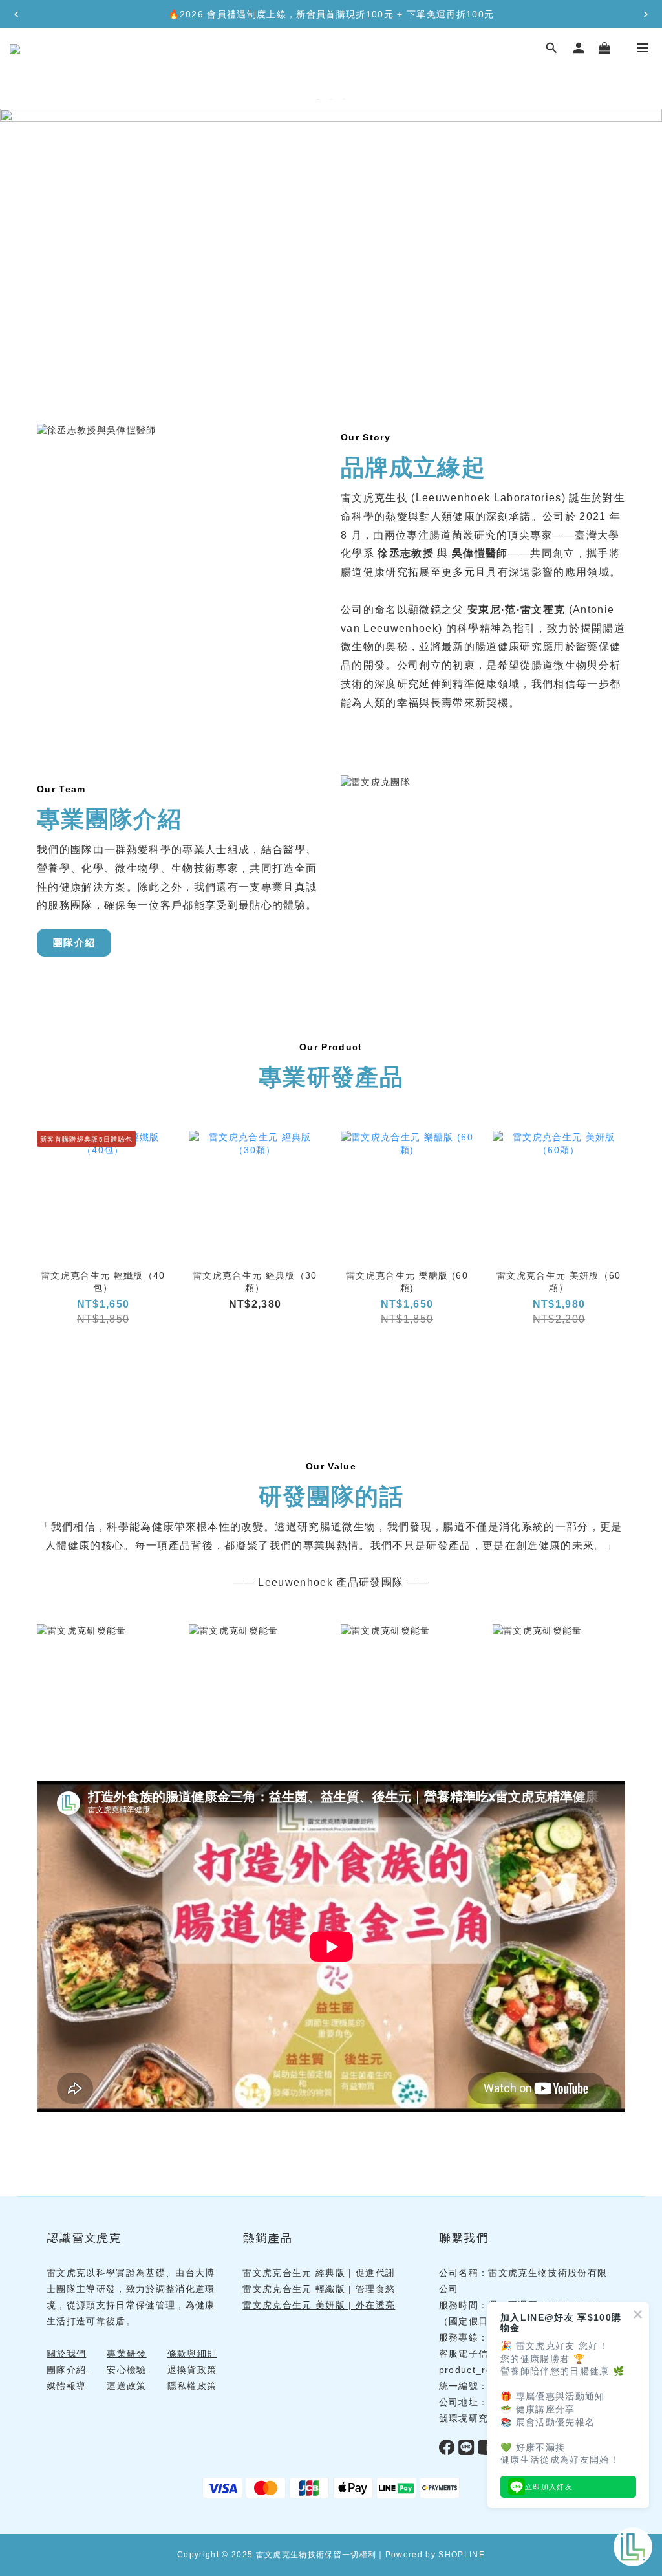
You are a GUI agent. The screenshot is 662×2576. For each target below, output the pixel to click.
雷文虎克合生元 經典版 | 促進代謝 (319, 2273)
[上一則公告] (16, 14)
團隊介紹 (74, 943)
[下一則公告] (646, 14)
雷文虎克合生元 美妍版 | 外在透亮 (319, 2305)
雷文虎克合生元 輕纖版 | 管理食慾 (319, 2289)
